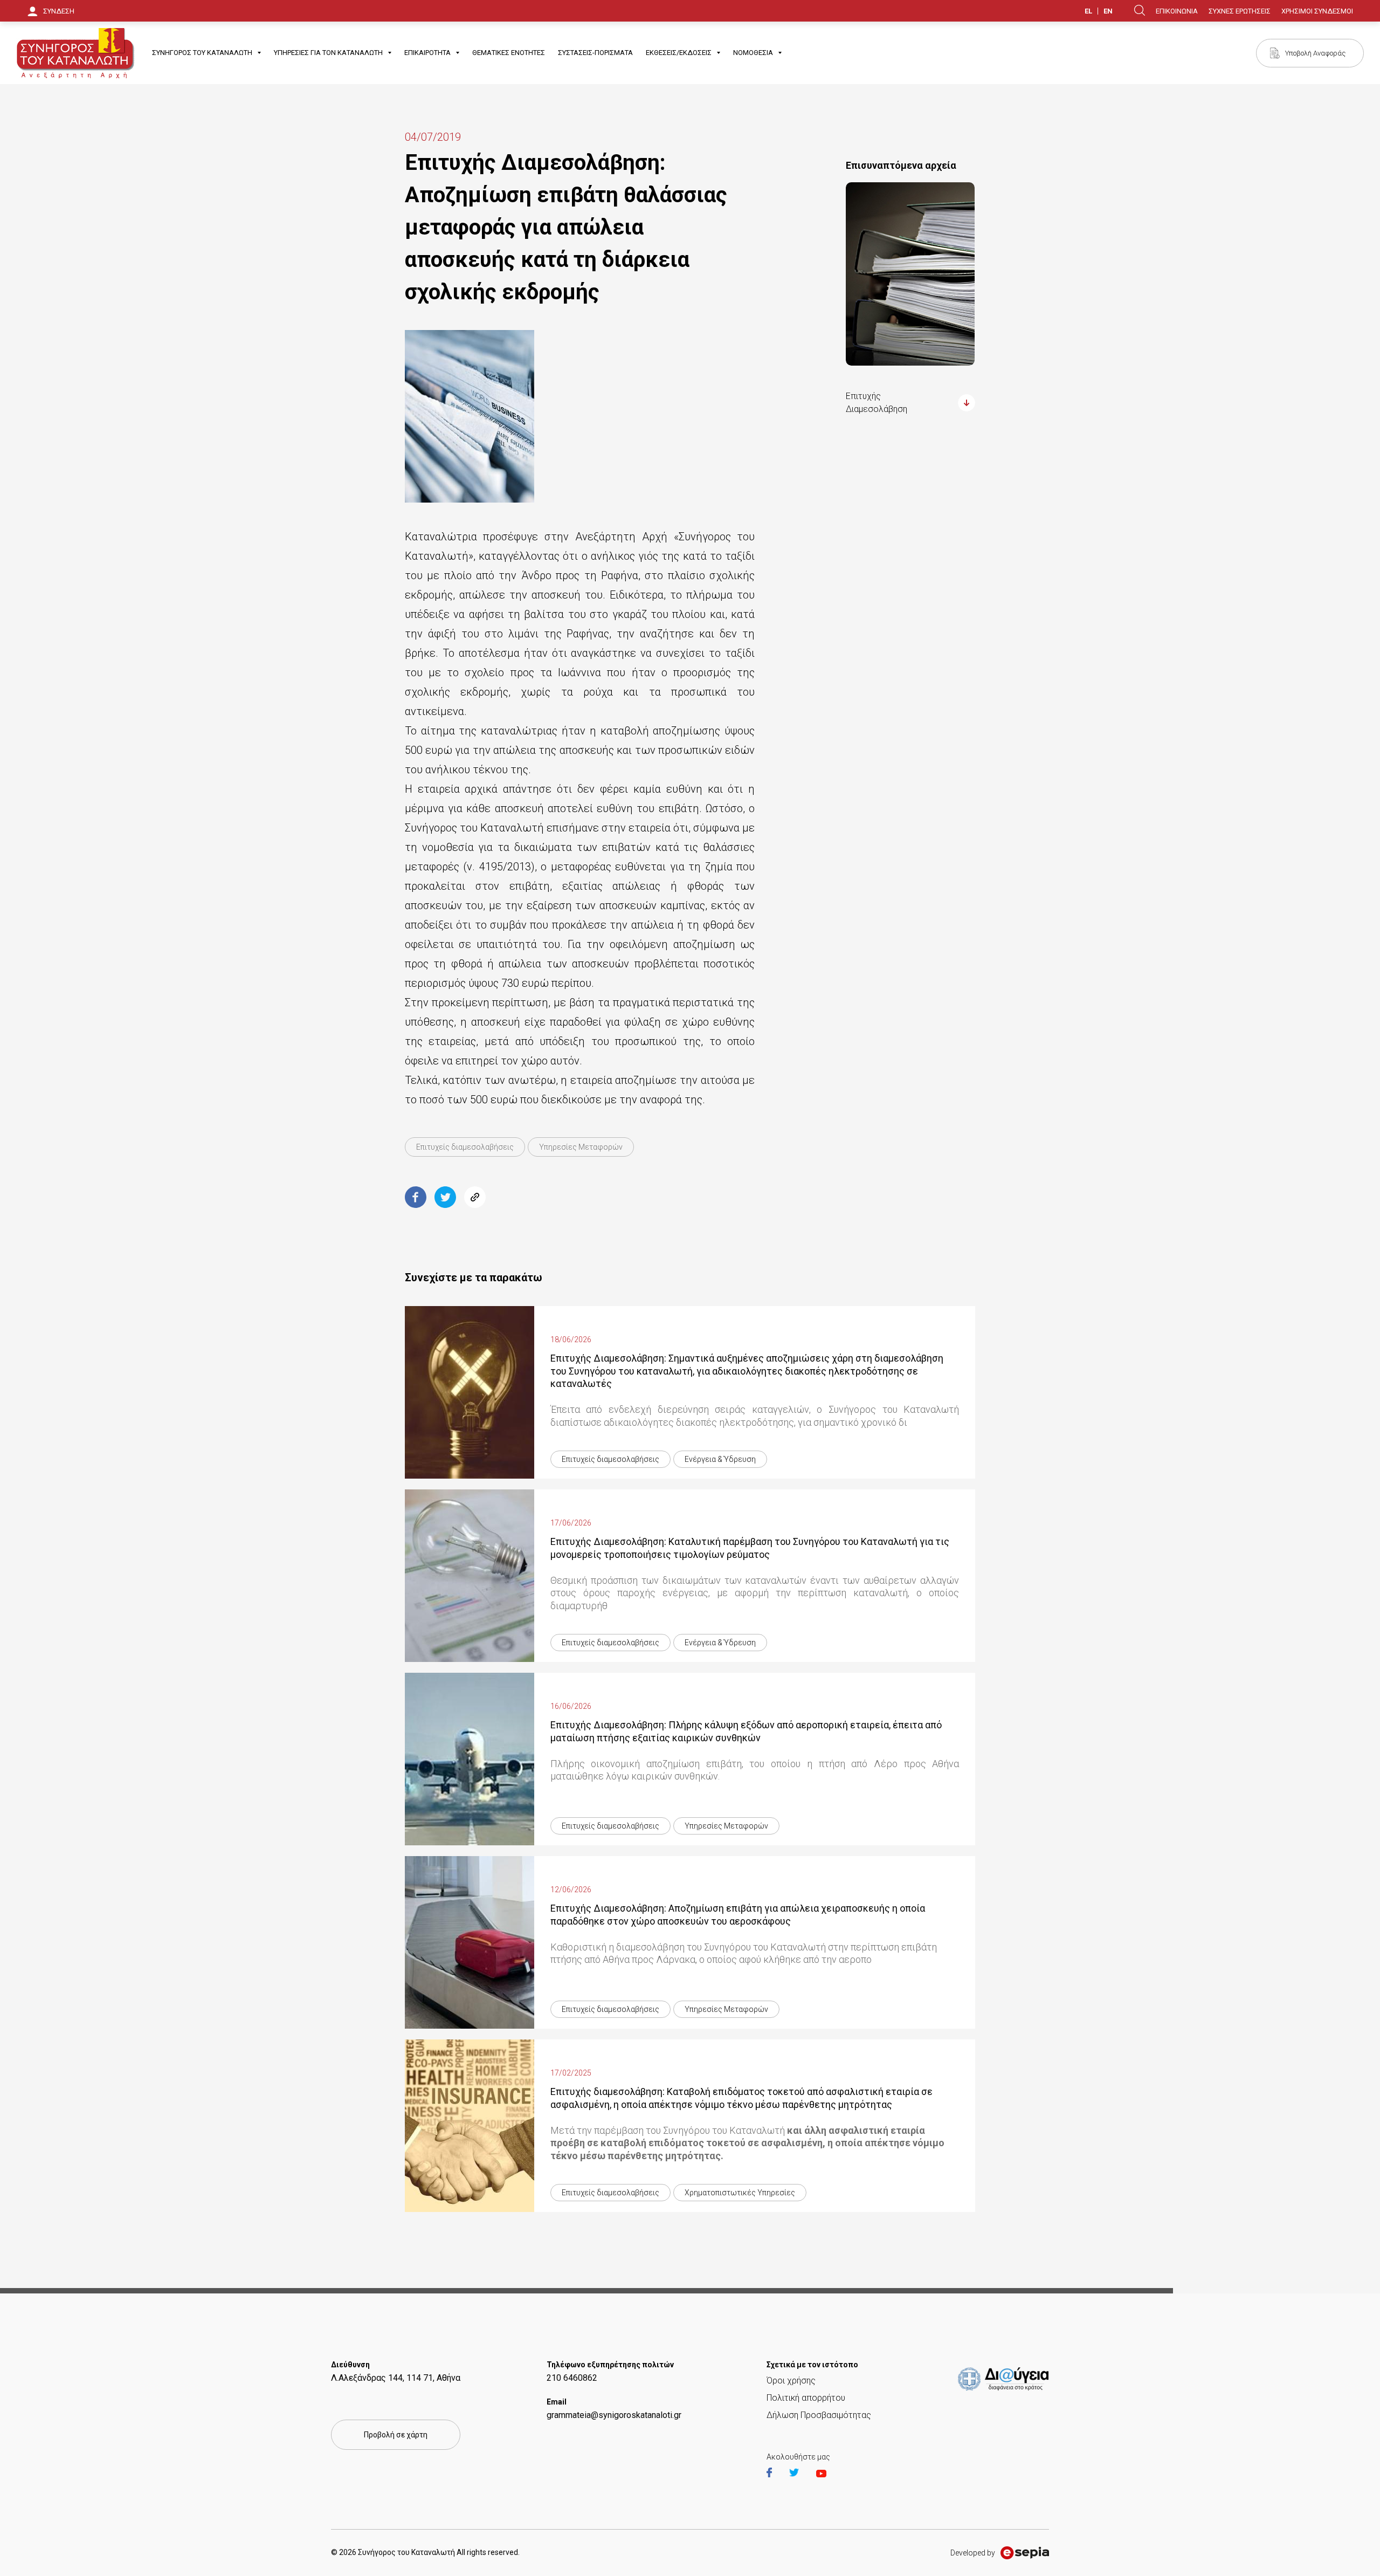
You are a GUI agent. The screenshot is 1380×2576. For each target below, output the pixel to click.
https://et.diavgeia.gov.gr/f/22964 (1005, 2372)
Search (1140, 10)
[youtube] (821, 2474)
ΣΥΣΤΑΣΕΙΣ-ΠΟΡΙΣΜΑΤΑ (595, 53)
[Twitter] (445, 1197)
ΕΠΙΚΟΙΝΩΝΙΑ (1177, 11)
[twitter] (801, 2474)
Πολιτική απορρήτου (806, 2398)
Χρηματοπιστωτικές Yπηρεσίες (740, 2193)
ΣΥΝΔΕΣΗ (59, 11)
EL (1088, 11)
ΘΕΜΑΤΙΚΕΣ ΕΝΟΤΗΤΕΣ (509, 53)
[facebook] (777, 2474)
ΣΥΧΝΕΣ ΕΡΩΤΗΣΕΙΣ (1240, 11)
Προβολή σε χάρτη (396, 2435)
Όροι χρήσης (791, 2381)
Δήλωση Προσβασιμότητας (819, 2415)
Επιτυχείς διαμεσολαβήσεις (465, 1147)
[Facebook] (416, 1197)
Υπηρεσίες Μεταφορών (581, 1147)
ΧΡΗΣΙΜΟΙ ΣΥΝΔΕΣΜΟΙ (1317, 11)
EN (1108, 11)
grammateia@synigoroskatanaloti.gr (614, 2415)
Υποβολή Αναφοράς (1315, 53)
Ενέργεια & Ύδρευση (720, 1459)
